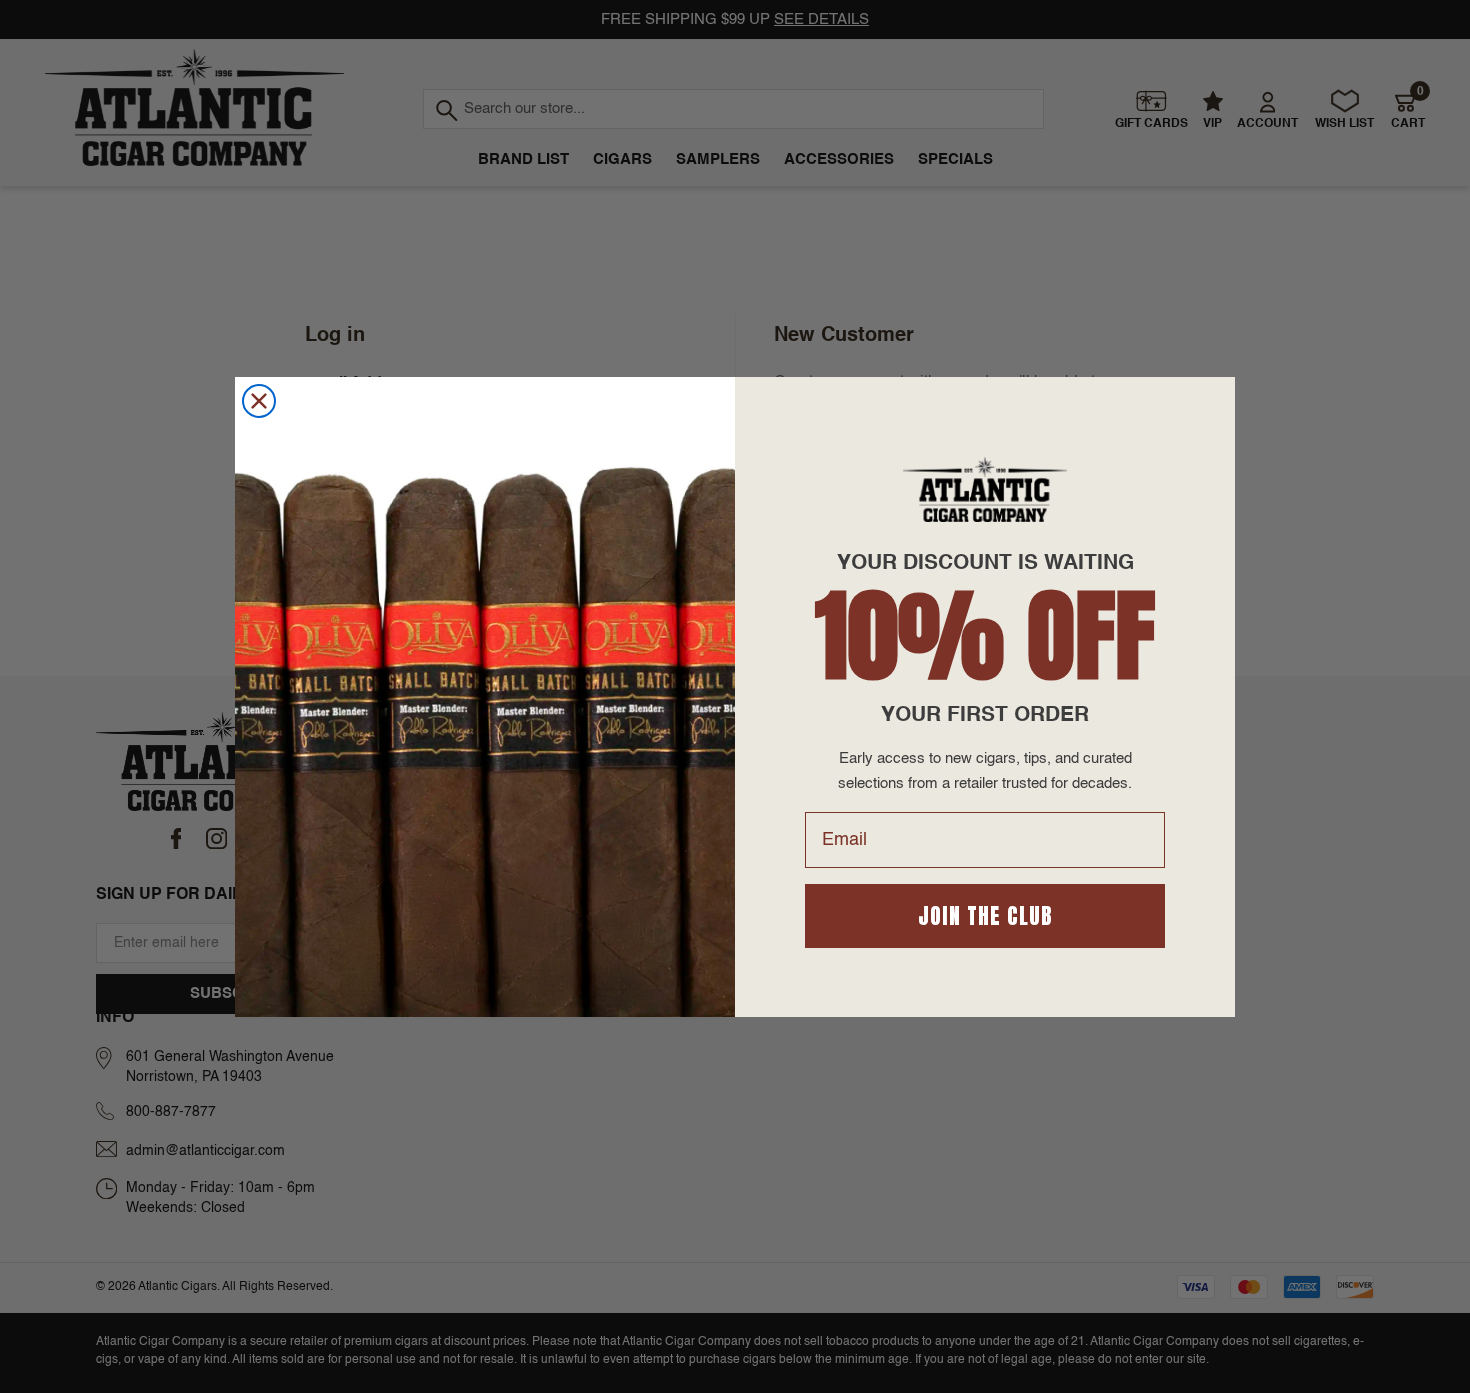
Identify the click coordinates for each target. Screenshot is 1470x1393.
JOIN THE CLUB (985, 915)
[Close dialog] (259, 401)
